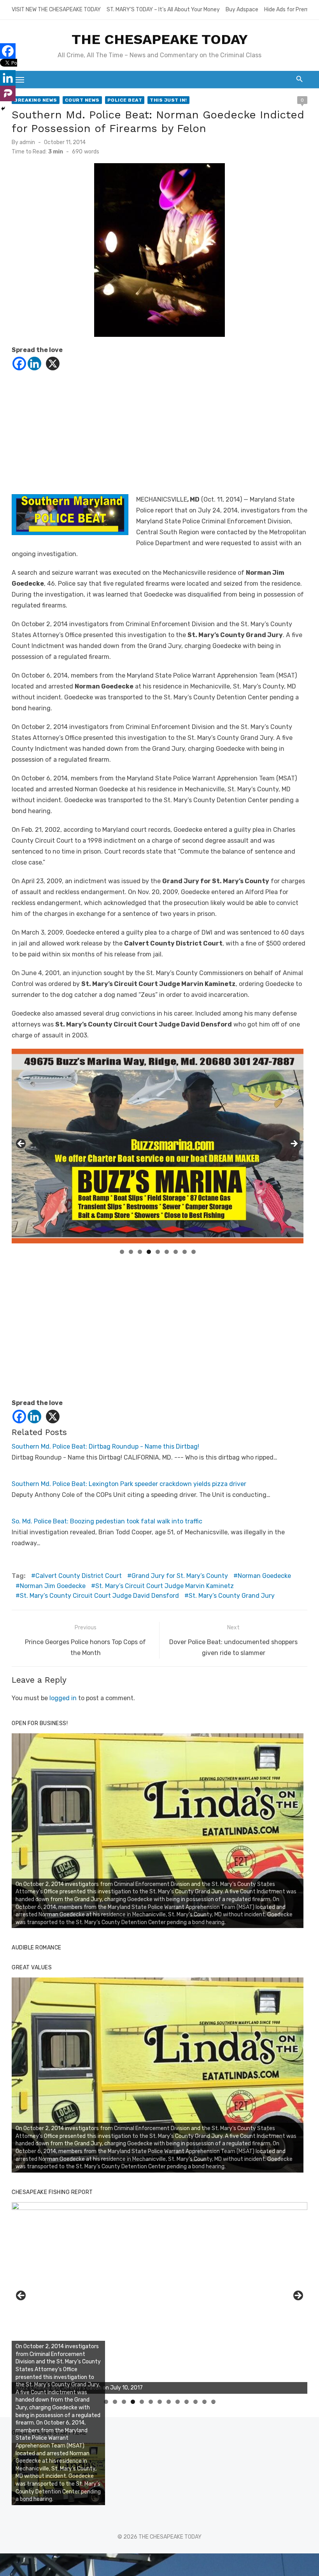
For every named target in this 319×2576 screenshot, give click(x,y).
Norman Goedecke (264, 1576)
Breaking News (36, 100)
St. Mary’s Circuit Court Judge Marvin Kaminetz (165, 1586)
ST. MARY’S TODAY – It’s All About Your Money (163, 10)
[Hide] (3, 109)
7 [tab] (176, 1252)
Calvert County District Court (79, 1576)
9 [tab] (194, 1252)
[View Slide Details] (158, 1831)
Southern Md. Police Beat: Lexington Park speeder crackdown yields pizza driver (129, 1484)
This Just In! (168, 100)
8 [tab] (185, 1252)
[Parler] (8, 93)
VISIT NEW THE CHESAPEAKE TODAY (56, 10)
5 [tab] (158, 1252)
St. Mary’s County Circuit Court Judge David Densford (99, 1596)
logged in (63, 1698)
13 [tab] (214, 2402)
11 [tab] (196, 2402)
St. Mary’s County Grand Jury (232, 1596)
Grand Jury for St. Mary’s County (180, 1576)
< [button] (21, 1144)
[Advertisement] (159, 440)
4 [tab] (149, 1252)
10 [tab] (187, 2402)
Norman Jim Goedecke (53, 1586)
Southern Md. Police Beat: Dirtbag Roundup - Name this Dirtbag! (105, 1446)
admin (27, 142)
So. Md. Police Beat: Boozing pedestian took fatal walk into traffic (107, 1521)
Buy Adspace (242, 10)
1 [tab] (122, 1252)
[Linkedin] (34, 364)
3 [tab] (140, 1252)
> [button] (294, 1144)
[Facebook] (19, 364)
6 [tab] (167, 1252)
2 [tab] (131, 1252)
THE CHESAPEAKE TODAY (160, 39)
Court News (82, 100)
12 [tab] (205, 2402)
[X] (53, 364)
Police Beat (125, 100)
